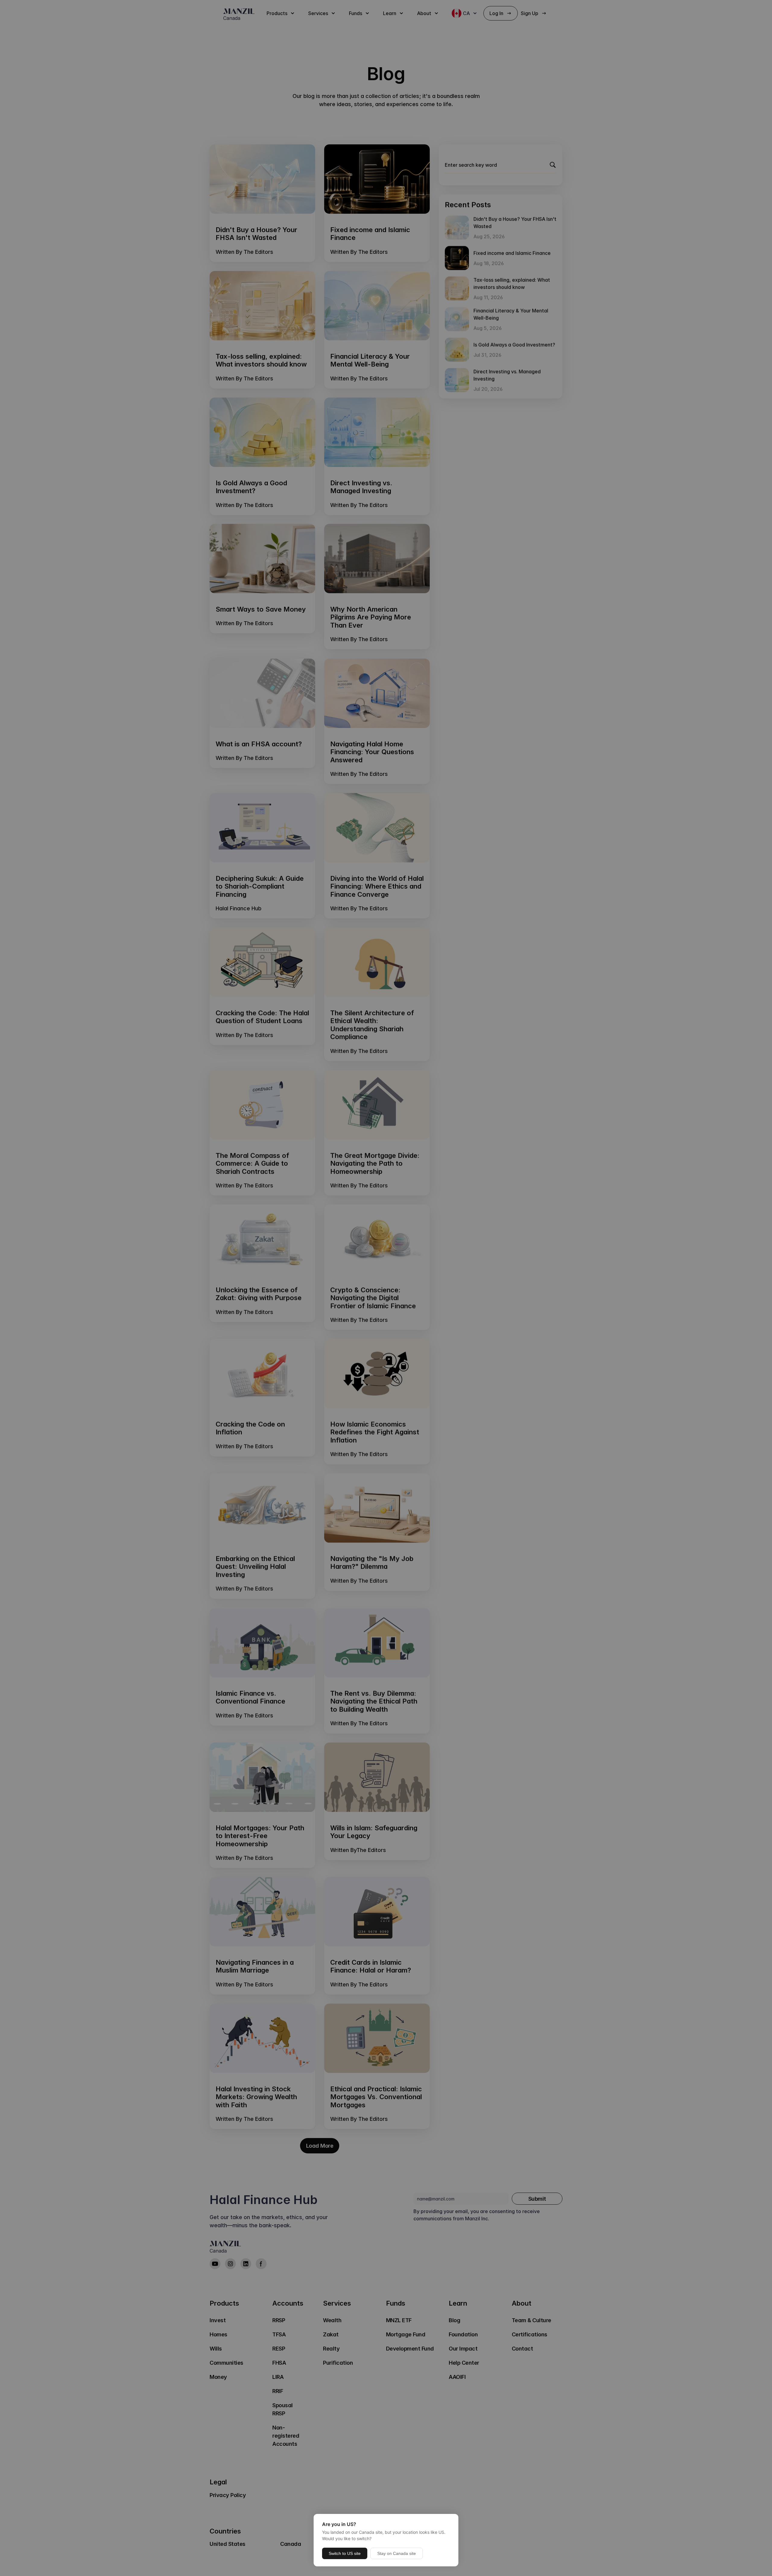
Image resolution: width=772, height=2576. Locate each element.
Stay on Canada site (397, 2553)
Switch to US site (345, 2553)
